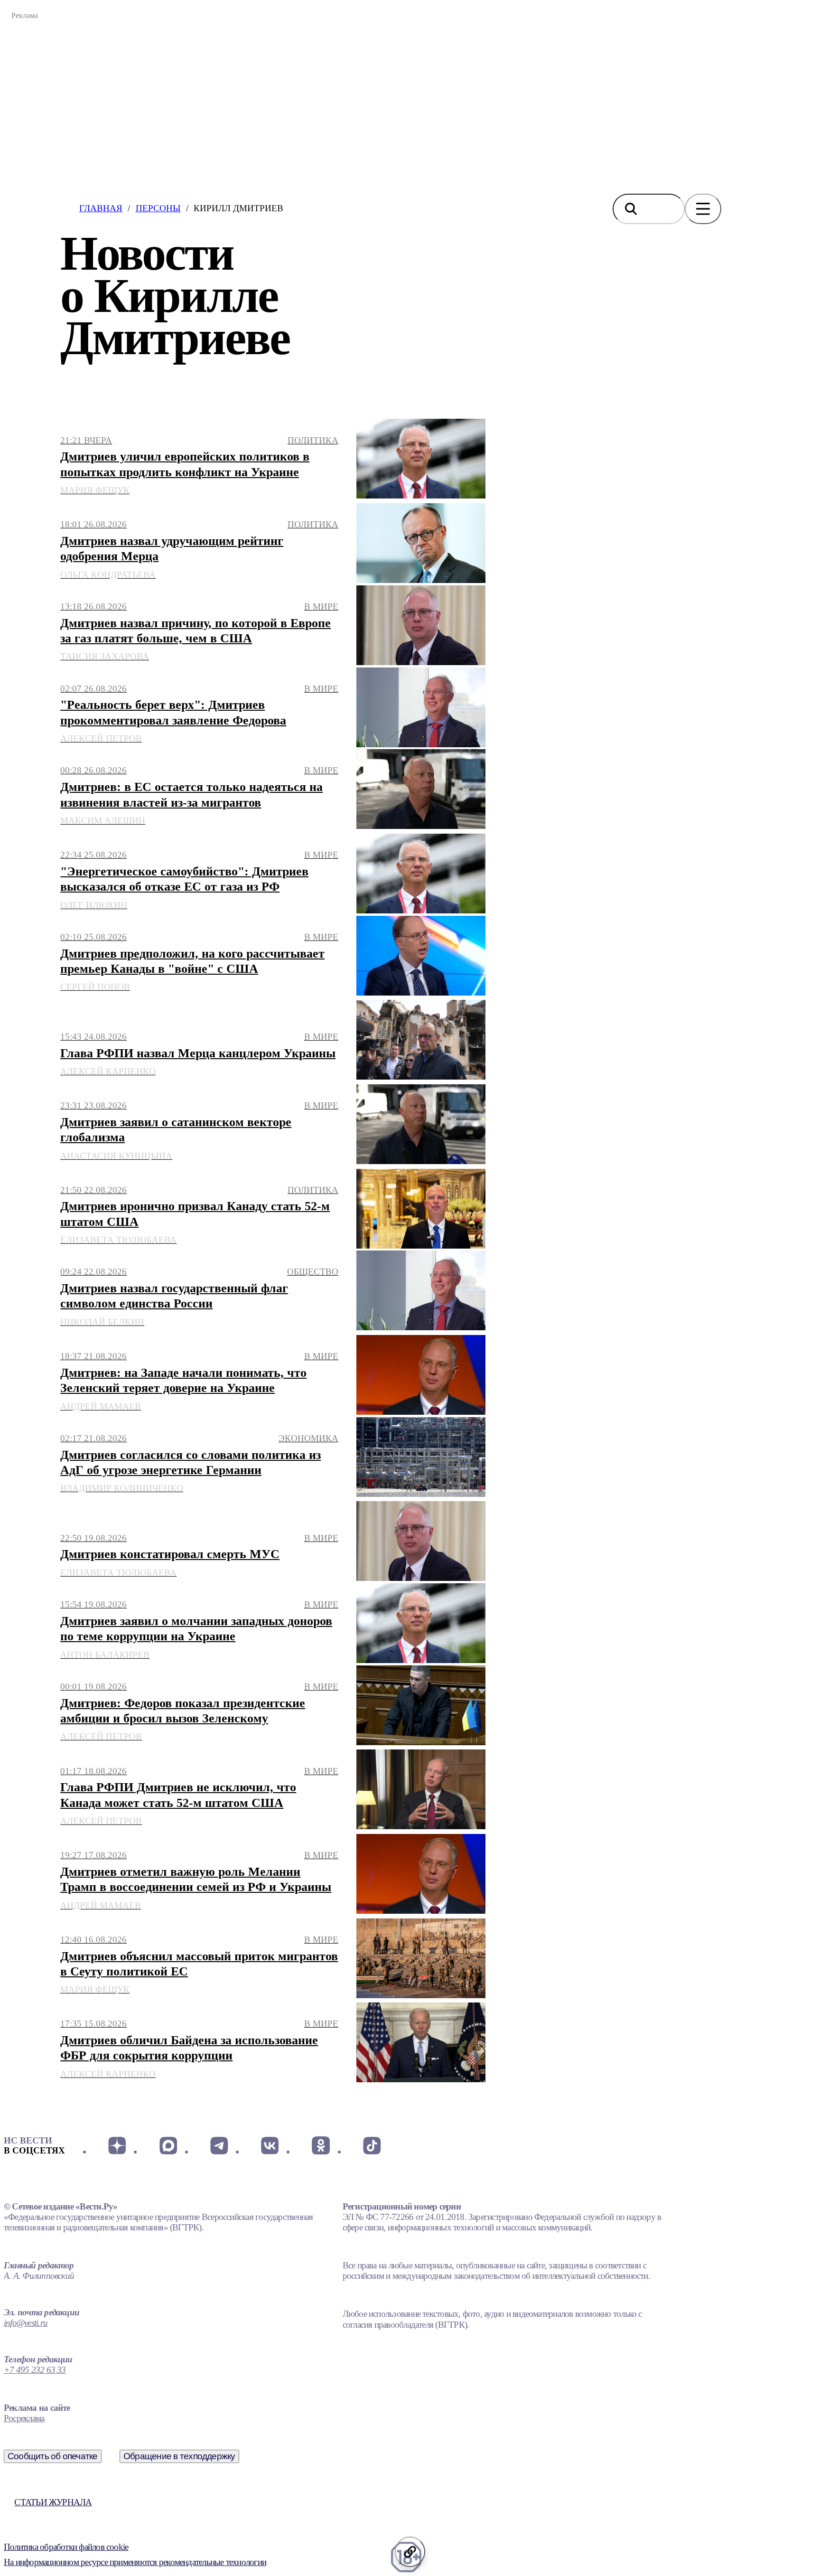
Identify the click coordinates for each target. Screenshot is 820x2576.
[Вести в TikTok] (372, 2145)
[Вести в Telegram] (219, 2145)
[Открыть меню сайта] (703, 209)
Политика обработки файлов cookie (66, 2547)
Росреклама (24, 2418)
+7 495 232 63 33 (35, 2370)
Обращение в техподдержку (179, 2456)
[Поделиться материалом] (410, 2552)
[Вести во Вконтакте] (270, 2145)
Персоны (158, 208)
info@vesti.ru (26, 2323)
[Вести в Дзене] (117, 2145)
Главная (101, 208)
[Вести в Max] (168, 2145)
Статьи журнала (53, 2502)
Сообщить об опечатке (53, 2456)
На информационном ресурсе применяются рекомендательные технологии (135, 2562)
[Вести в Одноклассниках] (321, 2145)
